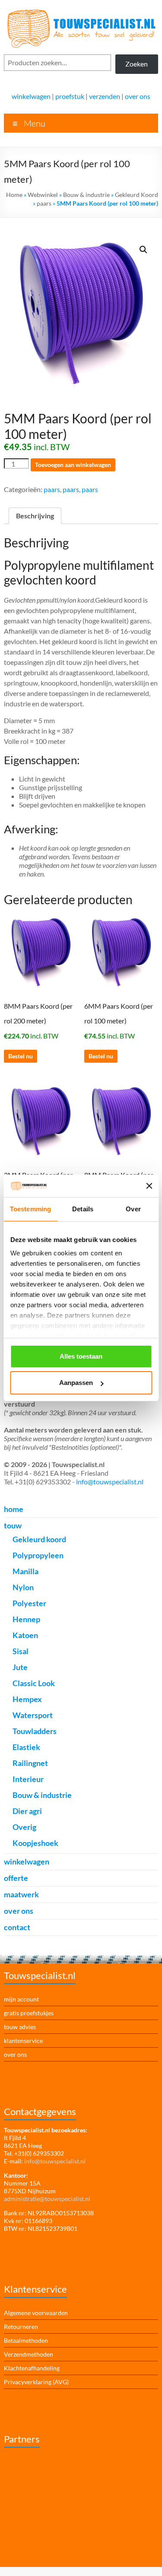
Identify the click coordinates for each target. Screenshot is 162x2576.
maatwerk (21, 1894)
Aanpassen (76, 1383)
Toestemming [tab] (30, 1209)
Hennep (26, 1619)
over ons (138, 96)
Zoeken (137, 64)
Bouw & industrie (86, 195)
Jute (20, 1667)
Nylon (23, 1587)
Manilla (25, 1571)
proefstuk (70, 96)
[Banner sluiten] (149, 1186)
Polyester (29, 1603)
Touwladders (35, 1731)
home (14, 1509)
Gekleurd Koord (137, 195)
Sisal (21, 1651)
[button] (143, 250)
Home (14, 195)
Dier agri (27, 1811)
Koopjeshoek (35, 1843)
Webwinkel (43, 195)
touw (13, 1525)
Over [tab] (133, 1209)
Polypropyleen (38, 1555)
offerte (16, 1878)
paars (44, 203)
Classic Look (34, 1683)
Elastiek (26, 1747)
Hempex (27, 1699)
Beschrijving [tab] (35, 516)
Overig (24, 1827)
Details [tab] (83, 1209)
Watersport (33, 1715)
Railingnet (30, 1763)
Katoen (25, 1635)
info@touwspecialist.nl (110, 1482)
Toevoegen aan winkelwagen (73, 465)
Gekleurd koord (39, 1539)
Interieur (28, 1779)
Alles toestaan (81, 1356)
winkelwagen (31, 96)
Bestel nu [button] (21, 1056)
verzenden (105, 96)
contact (17, 1927)
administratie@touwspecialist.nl (47, 2199)
